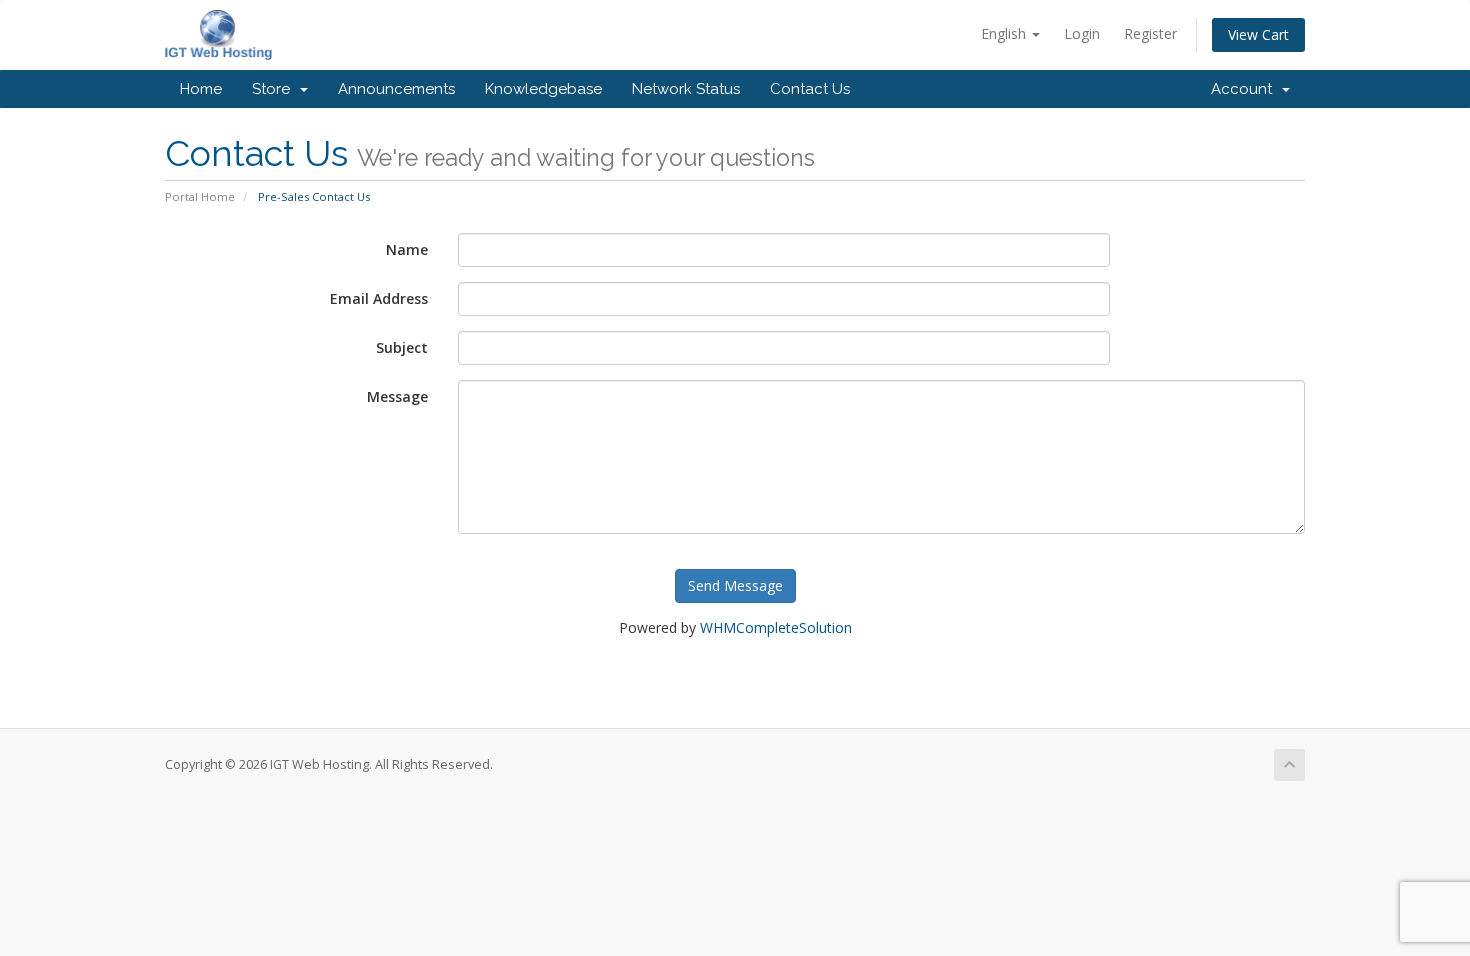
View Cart (1258, 34)
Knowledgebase (543, 89)
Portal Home (200, 196)
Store (275, 89)
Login (1082, 33)
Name (407, 249)
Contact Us (810, 89)
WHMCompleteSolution (776, 627)
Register (1150, 33)
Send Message (735, 585)
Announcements (396, 89)
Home (201, 89)
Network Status (686, 89)
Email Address (379, 298)
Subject (402, 347)
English (1005, 33)
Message (397, 396)
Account (1245, 89)
